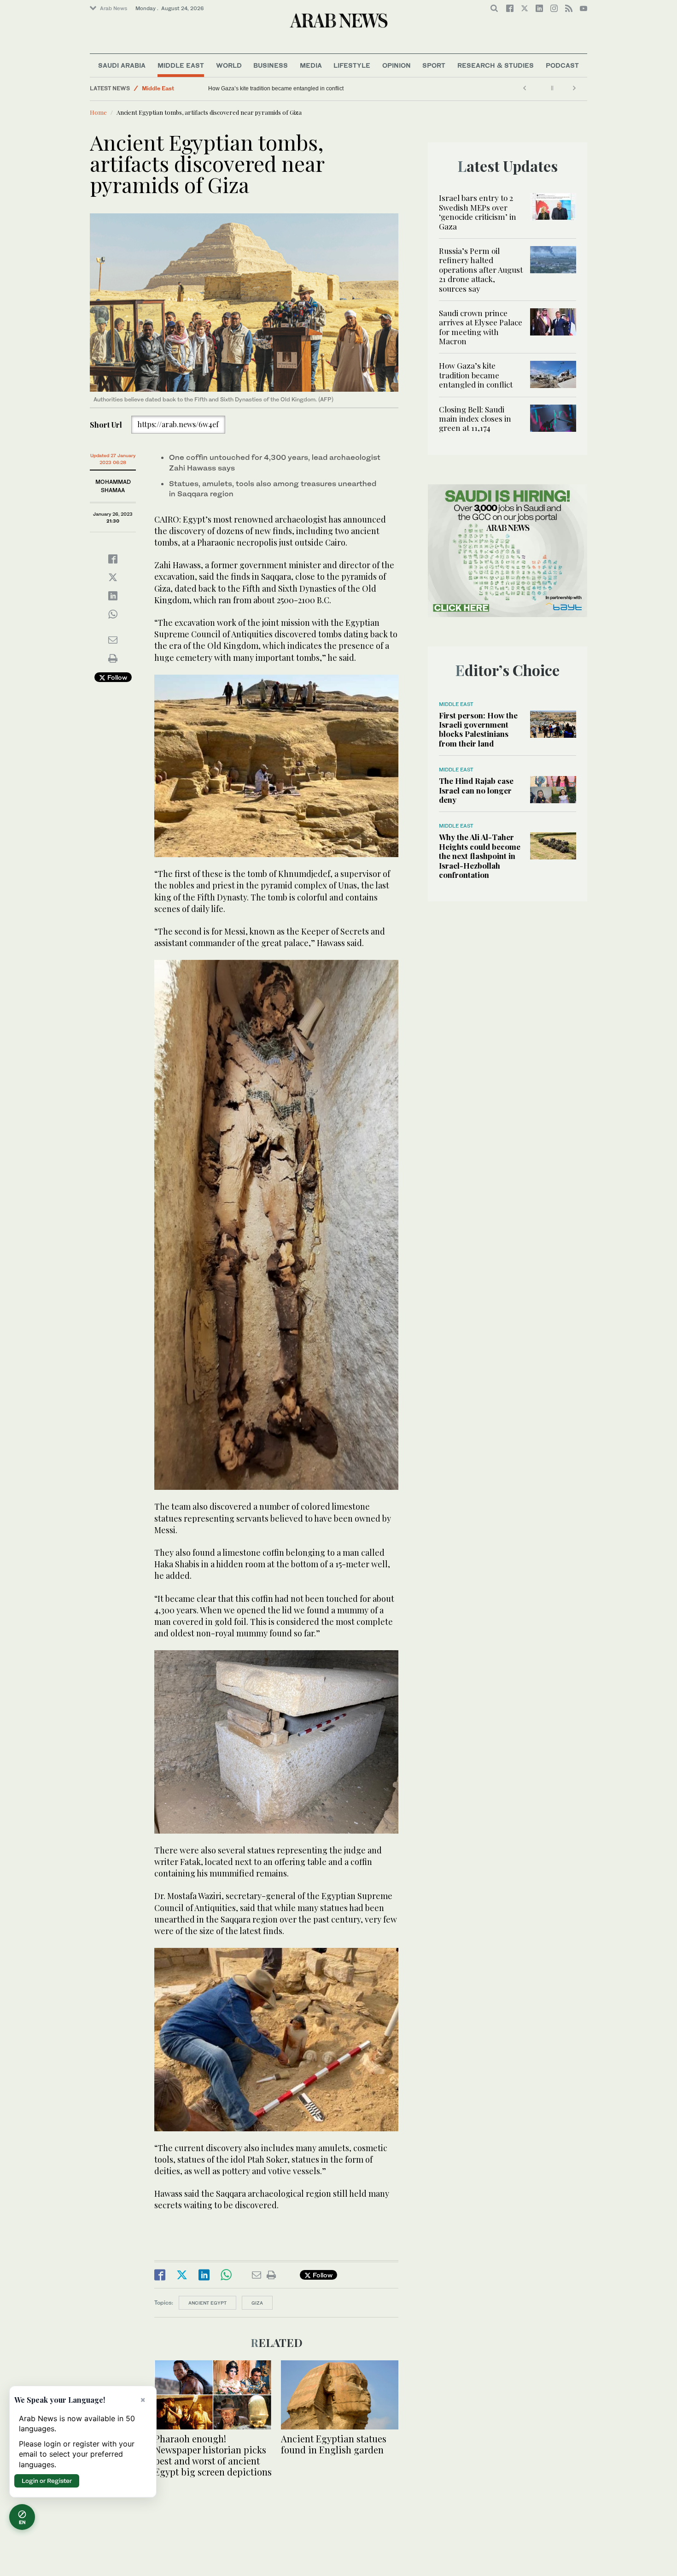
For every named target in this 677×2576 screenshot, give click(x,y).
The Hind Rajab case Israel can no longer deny (476, 790)
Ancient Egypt (207, 2303)
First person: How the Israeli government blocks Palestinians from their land (478, 729)
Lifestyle (352, 65)
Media (311, 65)
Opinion (397, 65)
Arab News (114, 8)
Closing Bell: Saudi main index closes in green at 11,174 (279, 88)
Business (271, 65)
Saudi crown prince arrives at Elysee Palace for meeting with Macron (481, 327)
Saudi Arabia (122, 65)
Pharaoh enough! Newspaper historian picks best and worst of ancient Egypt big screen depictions (213, 2455)
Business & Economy (170, 88)
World (229, 65)
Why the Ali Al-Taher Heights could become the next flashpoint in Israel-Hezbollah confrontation (480, 856)
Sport (434, 65)
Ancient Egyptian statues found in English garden (334, 2444)
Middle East (181, 65)
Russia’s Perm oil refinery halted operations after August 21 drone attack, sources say (481, 270)
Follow (116, 677)
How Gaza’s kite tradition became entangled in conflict (476, 375)
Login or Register (47, 2481)
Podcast (562, 65)
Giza (257, 2303)
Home (98, 112)
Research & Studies (496, 65)
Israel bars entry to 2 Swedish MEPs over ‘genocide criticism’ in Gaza (478, 212)
